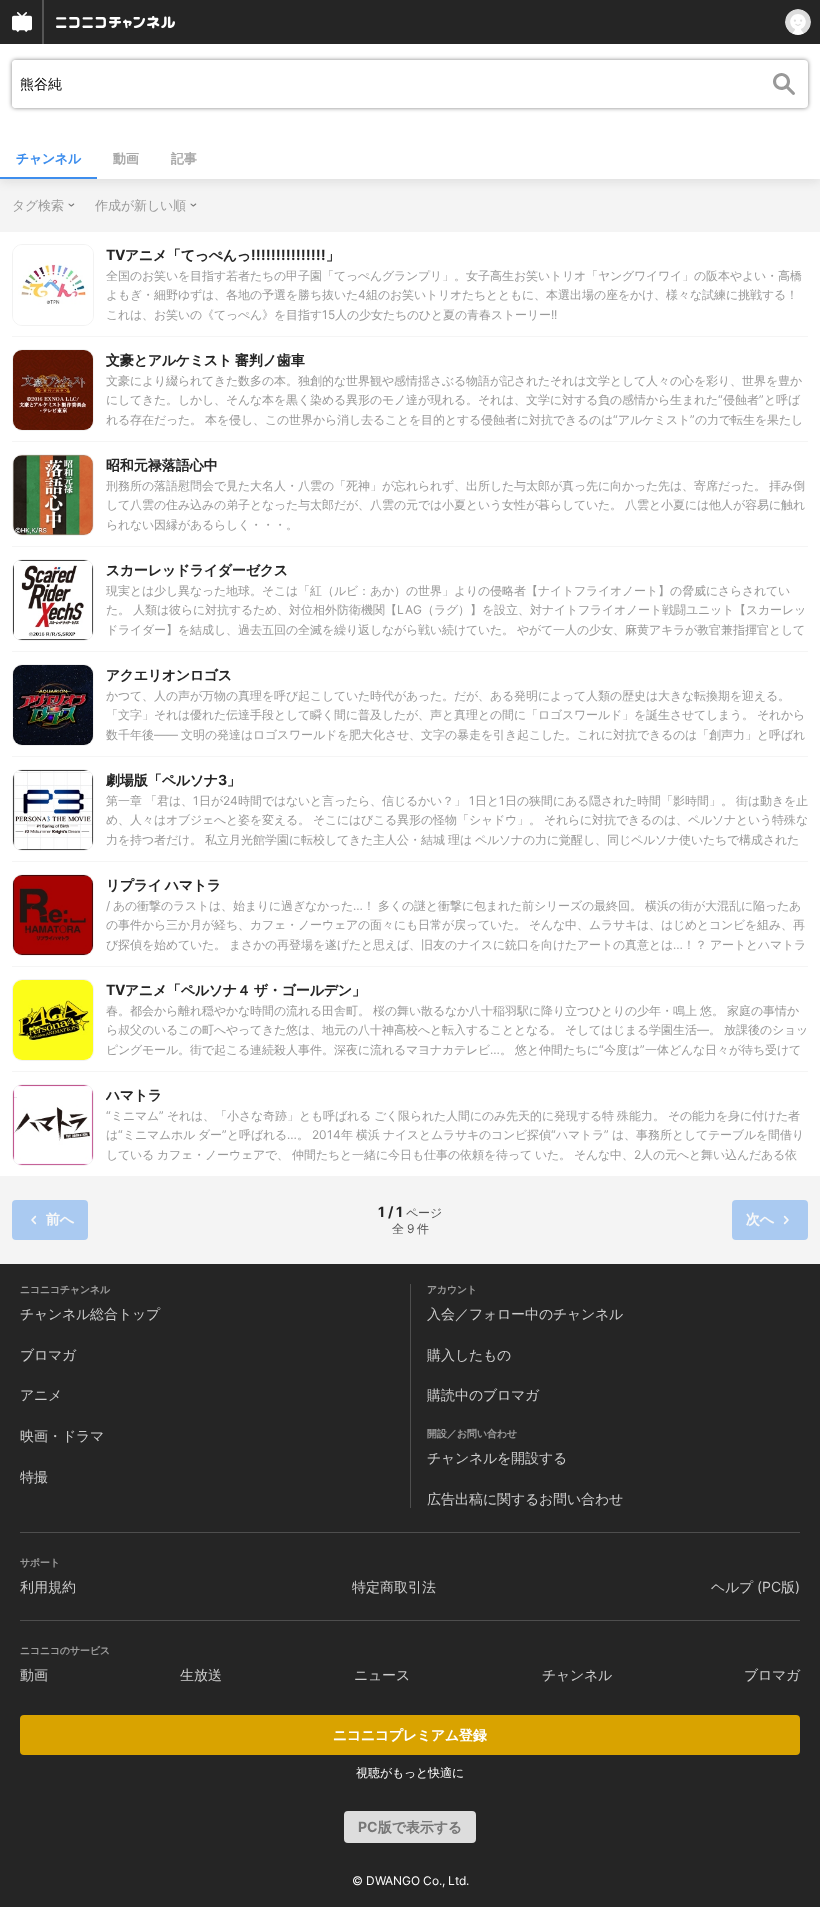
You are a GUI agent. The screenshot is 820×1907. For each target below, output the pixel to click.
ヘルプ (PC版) (755, 1586)
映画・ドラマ (62, 1435)
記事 (184, 158)
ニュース (382, 1674)
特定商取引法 (394, 1586)
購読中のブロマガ (483, 1394)
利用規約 (48, 1586)
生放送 (201, 1674)
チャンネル (48, 158)
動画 (126, 158)
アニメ (41, 1394)
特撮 (34, 1476)
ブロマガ (48, 1354)
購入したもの (469, 1354)
